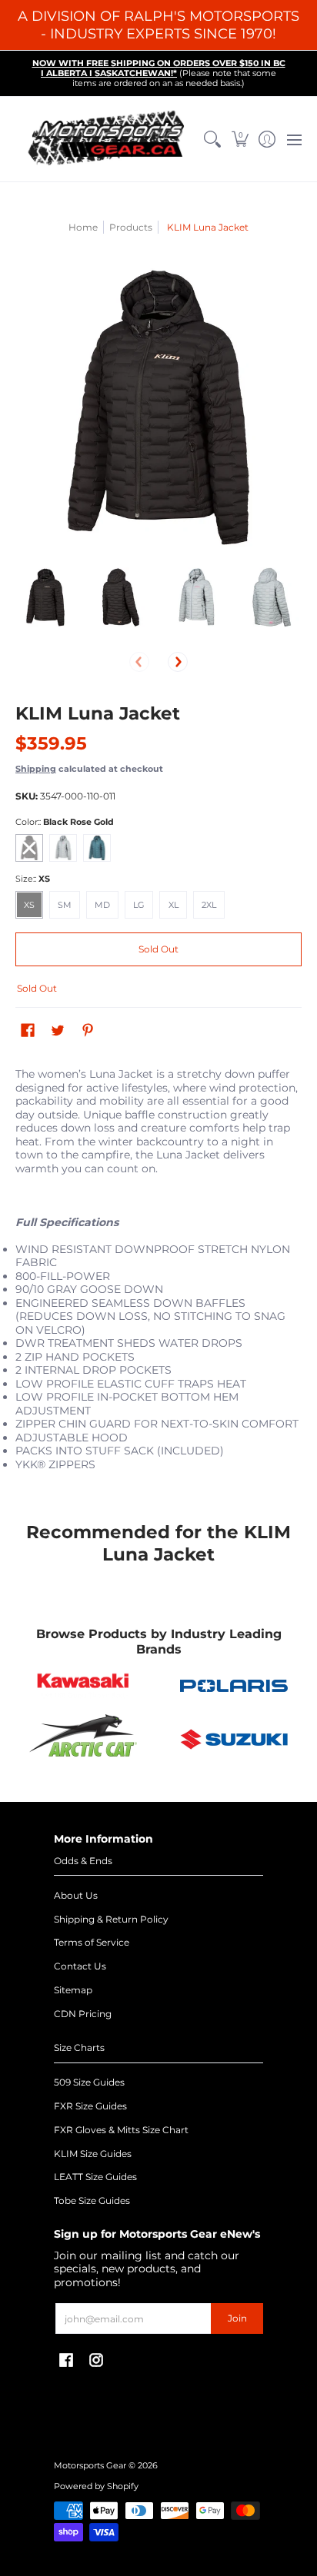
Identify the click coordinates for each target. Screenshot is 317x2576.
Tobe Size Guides (92, 2200)
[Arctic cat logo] (83, 1739)
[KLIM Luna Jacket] (45, 597)
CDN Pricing (83, 2014)
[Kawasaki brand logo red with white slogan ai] (83, 1686)
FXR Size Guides (90, 2106)
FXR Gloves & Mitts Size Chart (121, 2130)
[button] (240, 139)
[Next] (178, 662)
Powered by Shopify (96, 2486)
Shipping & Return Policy (111, 1919)
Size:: (33, 879)
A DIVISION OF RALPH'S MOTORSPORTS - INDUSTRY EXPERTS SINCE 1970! (158, 25)
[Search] (213, 139)
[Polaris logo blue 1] (234, 1686)
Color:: (65, 822)
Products (131, 227)
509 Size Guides (89, 2082)
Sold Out (158, 949)
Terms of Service (92, 1942)
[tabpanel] (158, 1279)
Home (83, 227)
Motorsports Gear (90, 2466)
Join (237, 2318)
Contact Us (80, 1966)
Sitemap (73, 1990)
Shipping (36, 769)
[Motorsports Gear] (107, 139)
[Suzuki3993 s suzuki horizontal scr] (234, 1739)
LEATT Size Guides (95, 2177)
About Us (76, 1895)
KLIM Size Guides (93, 2154)
